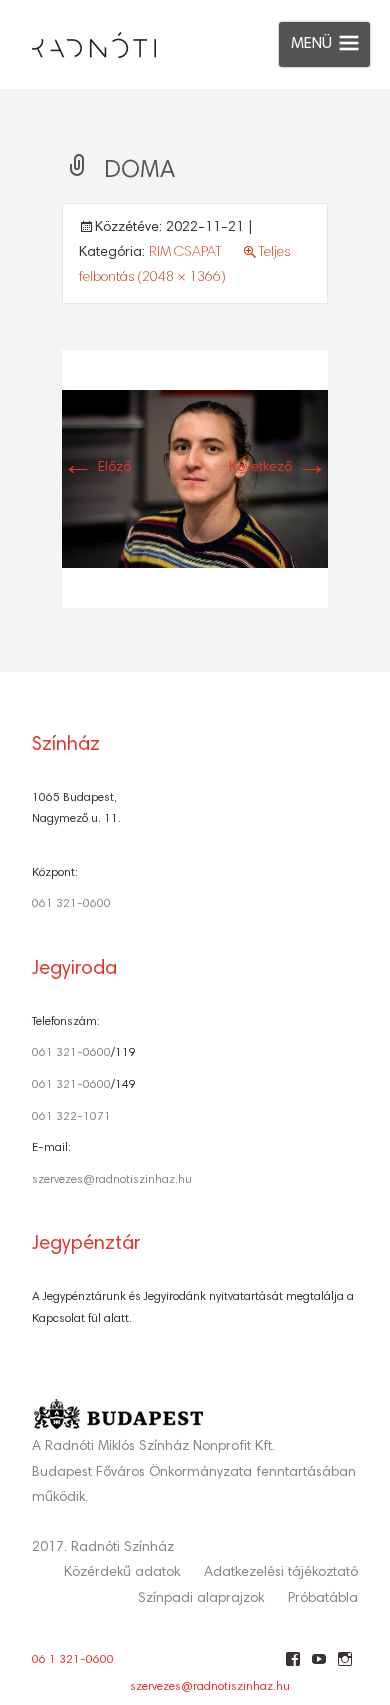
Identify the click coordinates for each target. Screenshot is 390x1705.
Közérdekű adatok (122, 1573)
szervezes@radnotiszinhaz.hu (112, 1180)
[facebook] (292, 1667)
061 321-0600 (71, 904)
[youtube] (318, 1667)
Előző (96, 468)
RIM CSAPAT (185, 253)
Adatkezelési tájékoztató (281, 1573)
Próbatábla (323, 1599)
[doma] (195, 479)
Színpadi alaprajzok (201, 1599)
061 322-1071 (71, 1117)
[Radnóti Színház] (78, 40)
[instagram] (344, 1667)
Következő (278, 468)
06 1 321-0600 (73, 1660)
